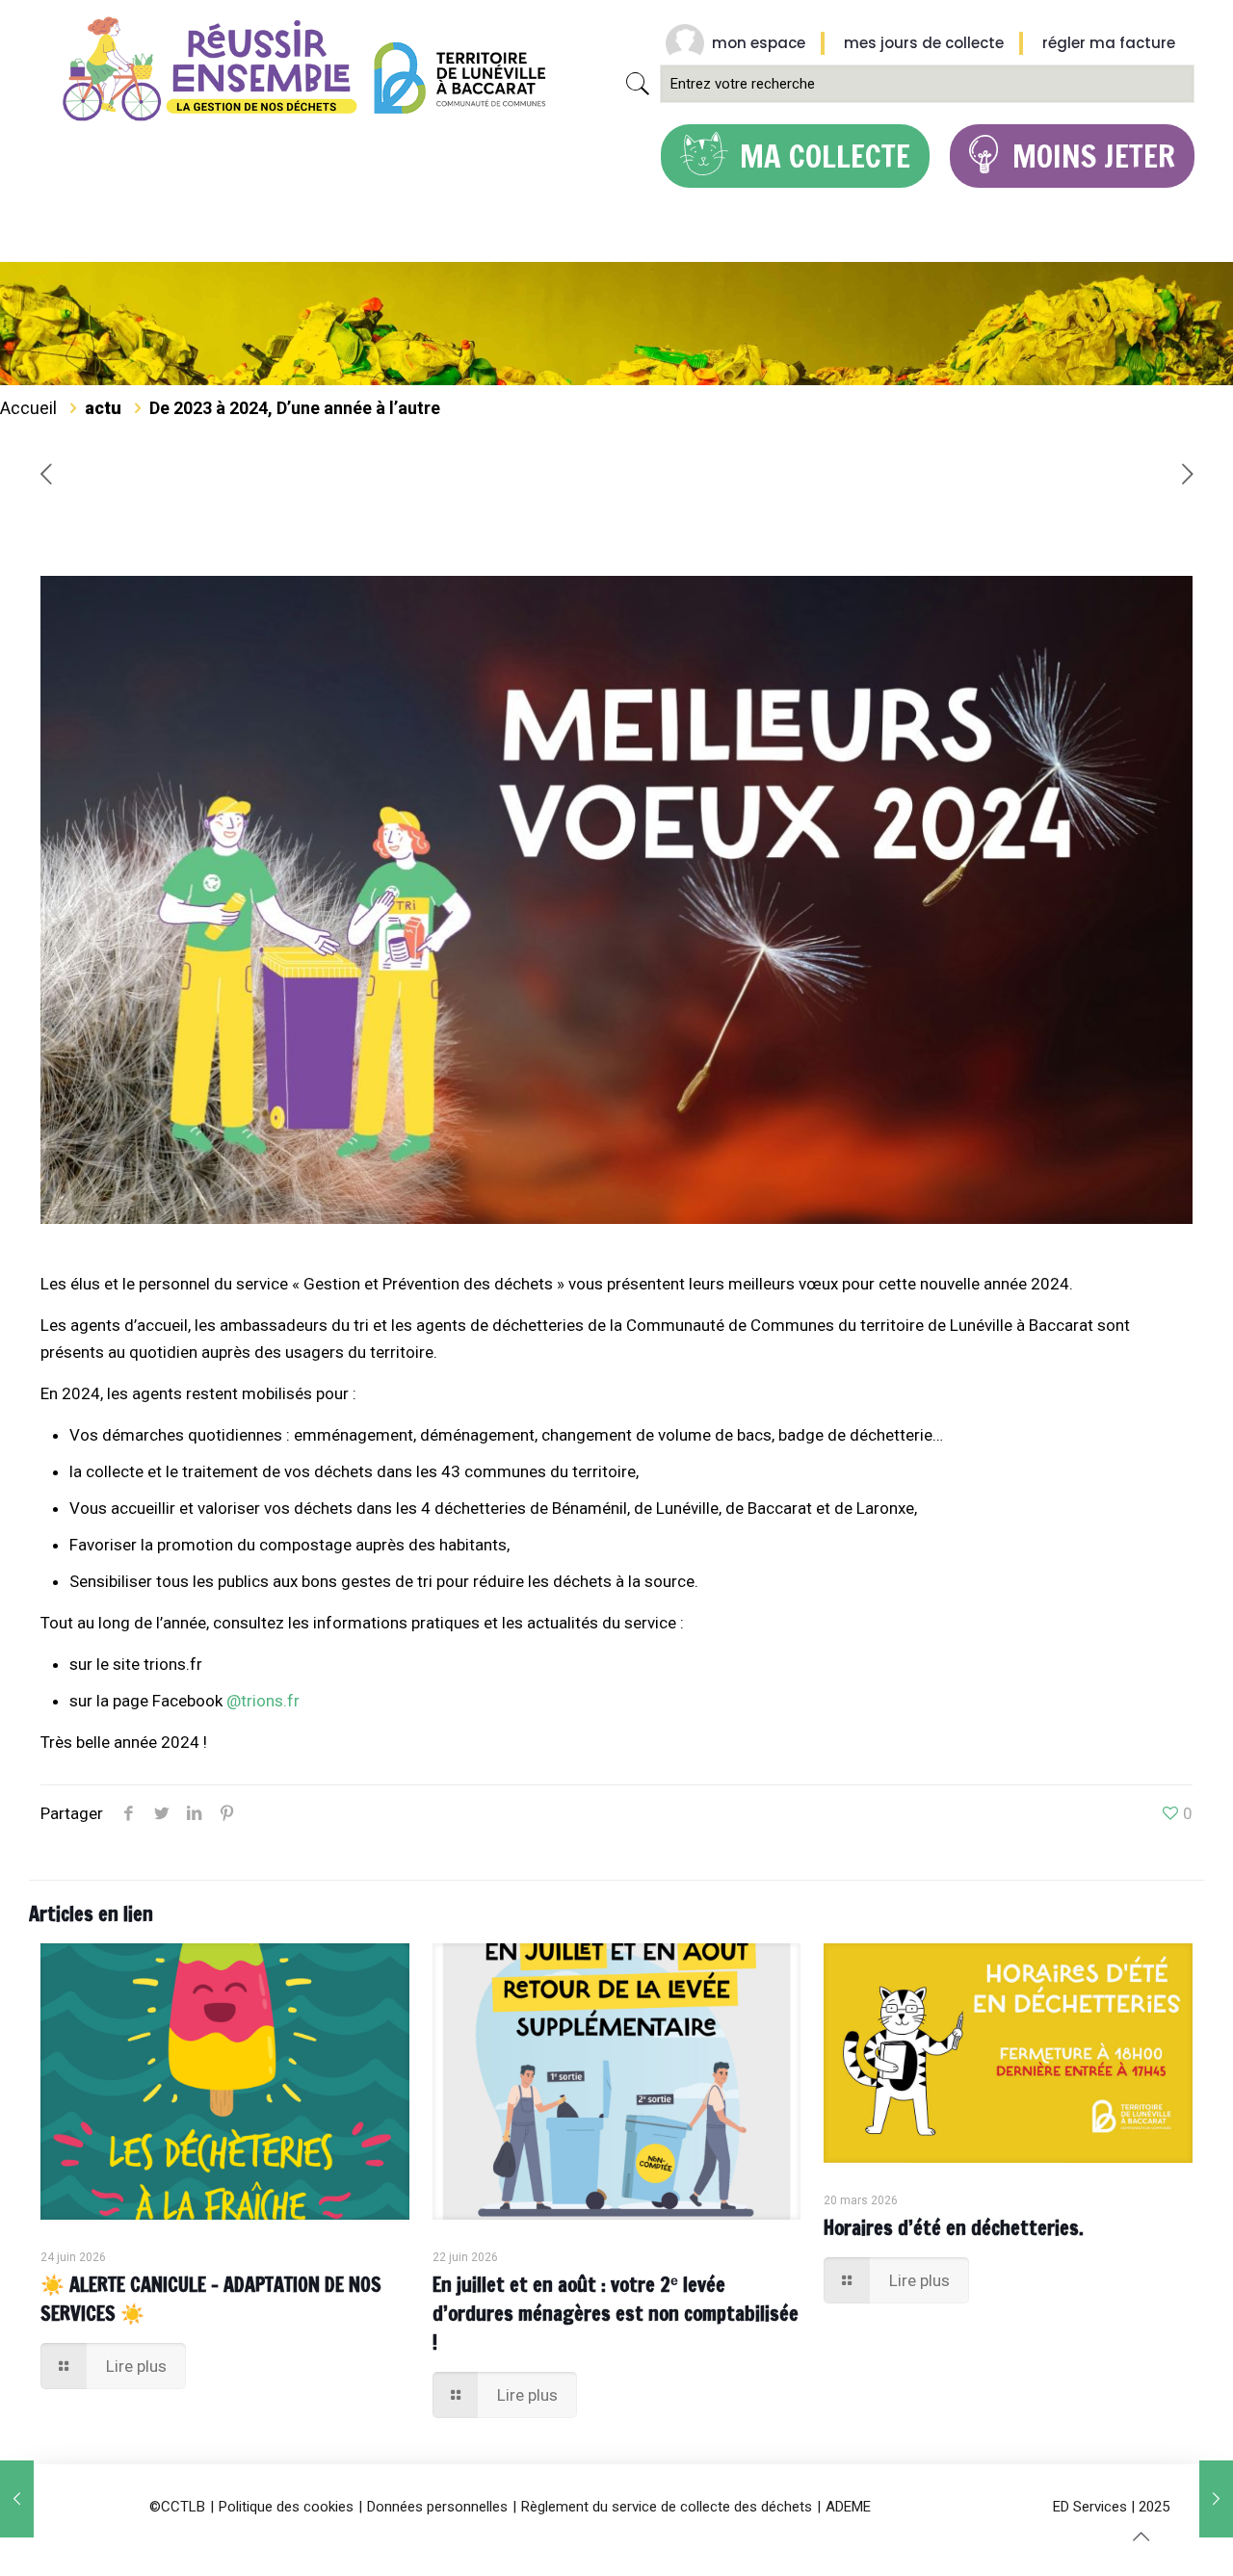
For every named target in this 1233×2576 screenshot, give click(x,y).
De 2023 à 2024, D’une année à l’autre (295, 408)
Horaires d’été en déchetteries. (954, 2228)
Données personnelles (437, 2507)
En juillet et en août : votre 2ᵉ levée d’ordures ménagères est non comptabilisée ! (616, 2314)
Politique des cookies (286, 2507)
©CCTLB (177, 2507)
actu (103, 408)
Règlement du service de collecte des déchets (667, 2507)
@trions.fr (263, 1701)
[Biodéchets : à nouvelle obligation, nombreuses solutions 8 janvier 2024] (17, 2499)
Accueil (28, 408)
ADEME (848, 2507)
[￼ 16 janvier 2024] (1216, 2499)
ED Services (1090, 2507)
